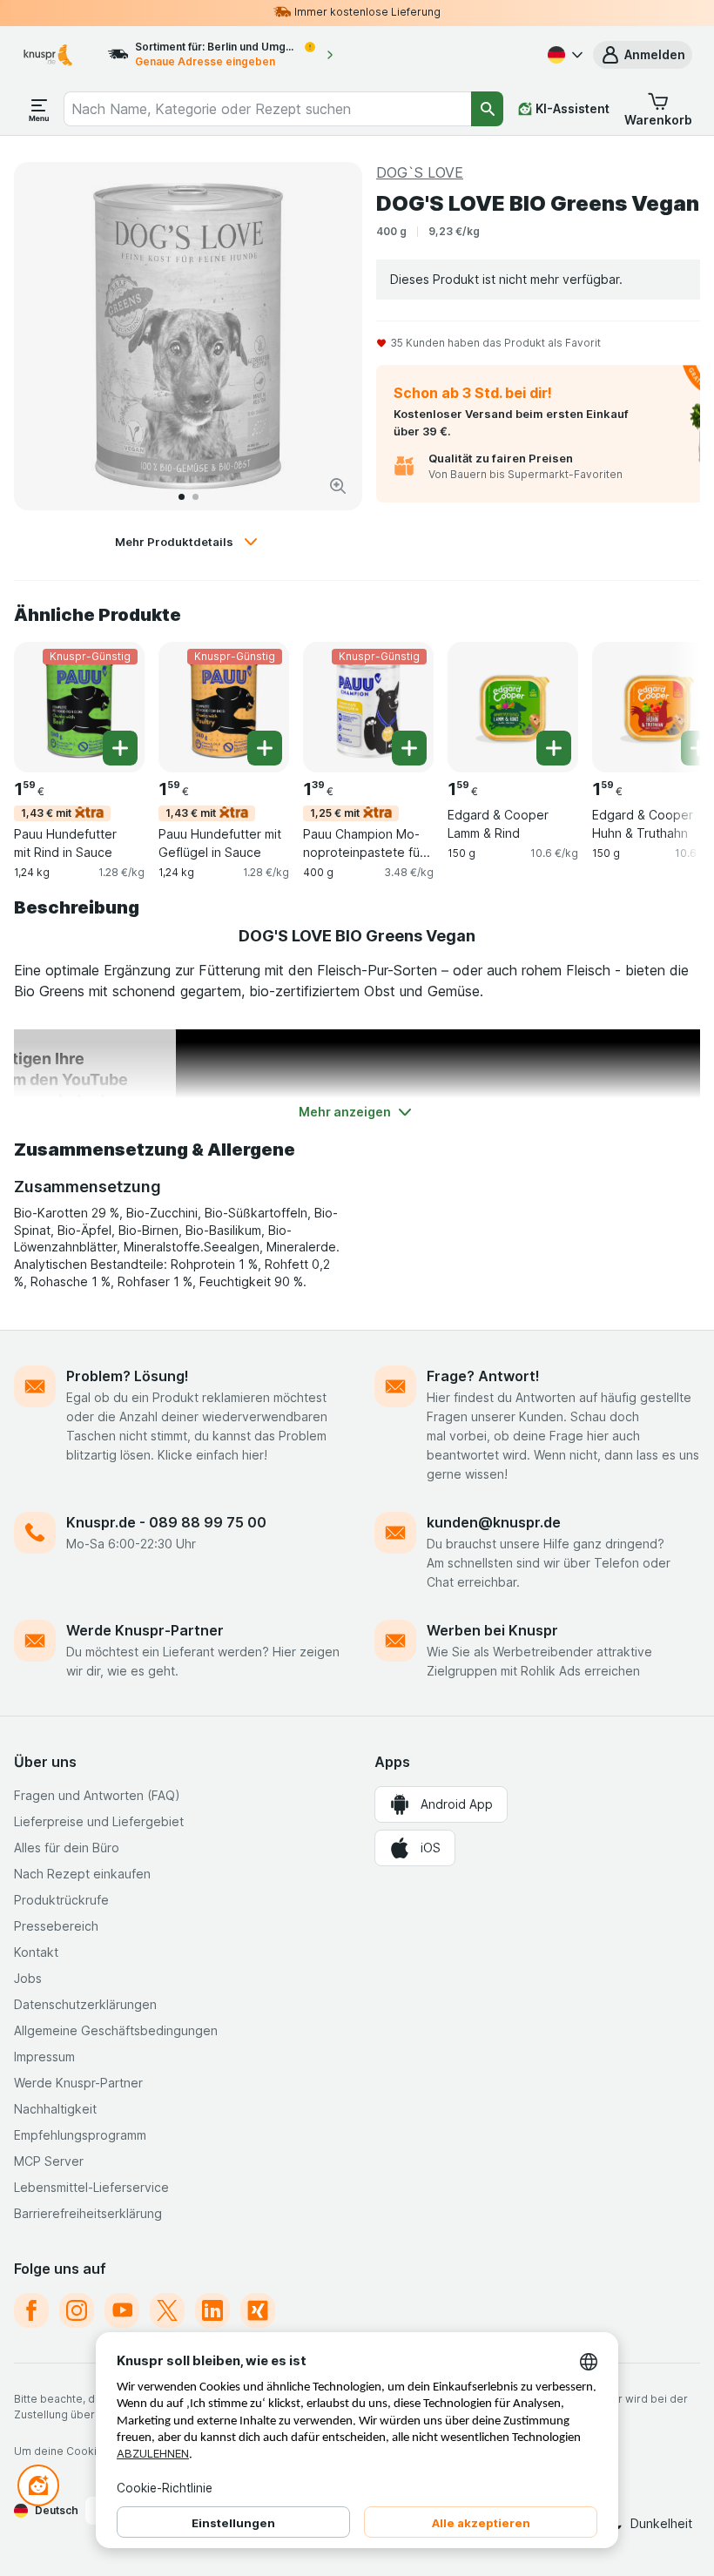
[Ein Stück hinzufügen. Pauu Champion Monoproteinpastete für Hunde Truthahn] (409, 748)
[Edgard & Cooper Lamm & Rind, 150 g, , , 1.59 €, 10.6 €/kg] (513, 707)
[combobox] (268, 109)
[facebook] (31, 2310)
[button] (643, 55)
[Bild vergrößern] (338, 486)
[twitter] (167, 2310)
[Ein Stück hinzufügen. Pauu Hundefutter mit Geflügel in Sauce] (265, 748)
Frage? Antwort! (483, 1376)
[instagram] (77, 2310)
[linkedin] (212, 2310)
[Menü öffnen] (39, 109)
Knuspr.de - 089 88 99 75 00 (166, 1522)
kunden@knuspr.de (494, 1522)
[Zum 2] (195, 497)
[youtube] (122, 2310)
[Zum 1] (182, 497)
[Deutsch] (563, 55)
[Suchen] (487, 109)
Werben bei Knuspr (492, 1630)
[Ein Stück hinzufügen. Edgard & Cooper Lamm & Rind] (554, 748)
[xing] (258, 2310)
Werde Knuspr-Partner (145, 1630)
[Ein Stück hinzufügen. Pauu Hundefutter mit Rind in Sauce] (120, 748)
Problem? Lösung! (128, 1376)
